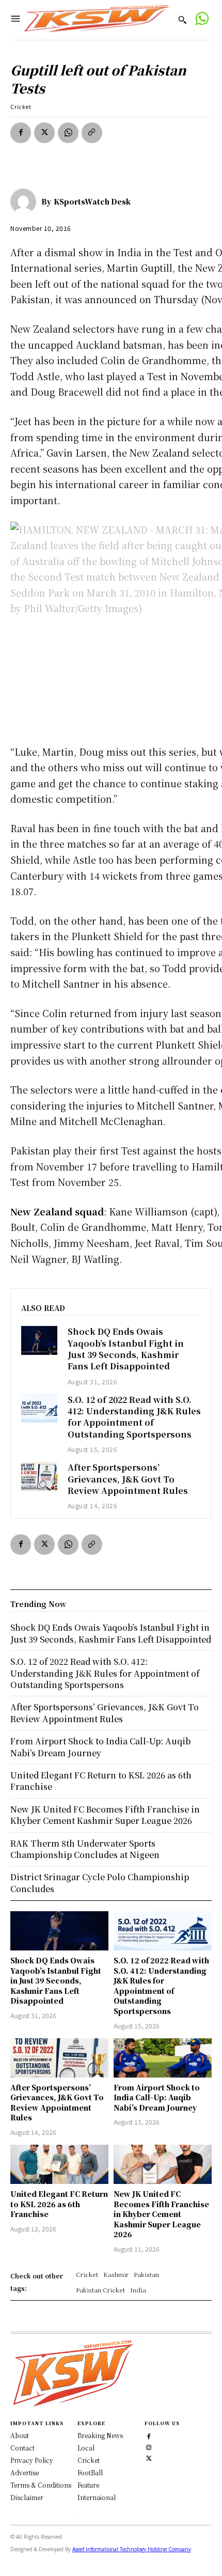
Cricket (21, 107)
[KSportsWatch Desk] (26, 201)
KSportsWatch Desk (92, 201)
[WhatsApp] (68, 133)
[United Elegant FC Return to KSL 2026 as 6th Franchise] (59, 2164)
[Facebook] (21, 133)
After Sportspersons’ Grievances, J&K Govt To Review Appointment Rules (128, 1479)
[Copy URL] (92, 133)
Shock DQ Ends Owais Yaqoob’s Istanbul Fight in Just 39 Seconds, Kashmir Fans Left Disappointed (126, 1349)
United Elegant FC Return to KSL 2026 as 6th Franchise (59, 2204)
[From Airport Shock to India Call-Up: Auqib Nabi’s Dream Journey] (163, 2058)
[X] (44, 133)
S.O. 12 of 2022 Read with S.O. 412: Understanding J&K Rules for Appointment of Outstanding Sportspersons (134, 1417)
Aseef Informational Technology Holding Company (132, 2549)
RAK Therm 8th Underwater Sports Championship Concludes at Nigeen (85, 1849)
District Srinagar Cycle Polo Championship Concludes (100, 1883)
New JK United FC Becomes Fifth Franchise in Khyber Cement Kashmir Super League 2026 (161, 2214)
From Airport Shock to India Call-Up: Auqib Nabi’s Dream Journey (157, 2097)
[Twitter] (149, 2457)
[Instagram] (149, 2446)
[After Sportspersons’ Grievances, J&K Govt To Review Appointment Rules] (39, 1476)
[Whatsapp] (202, 20)
